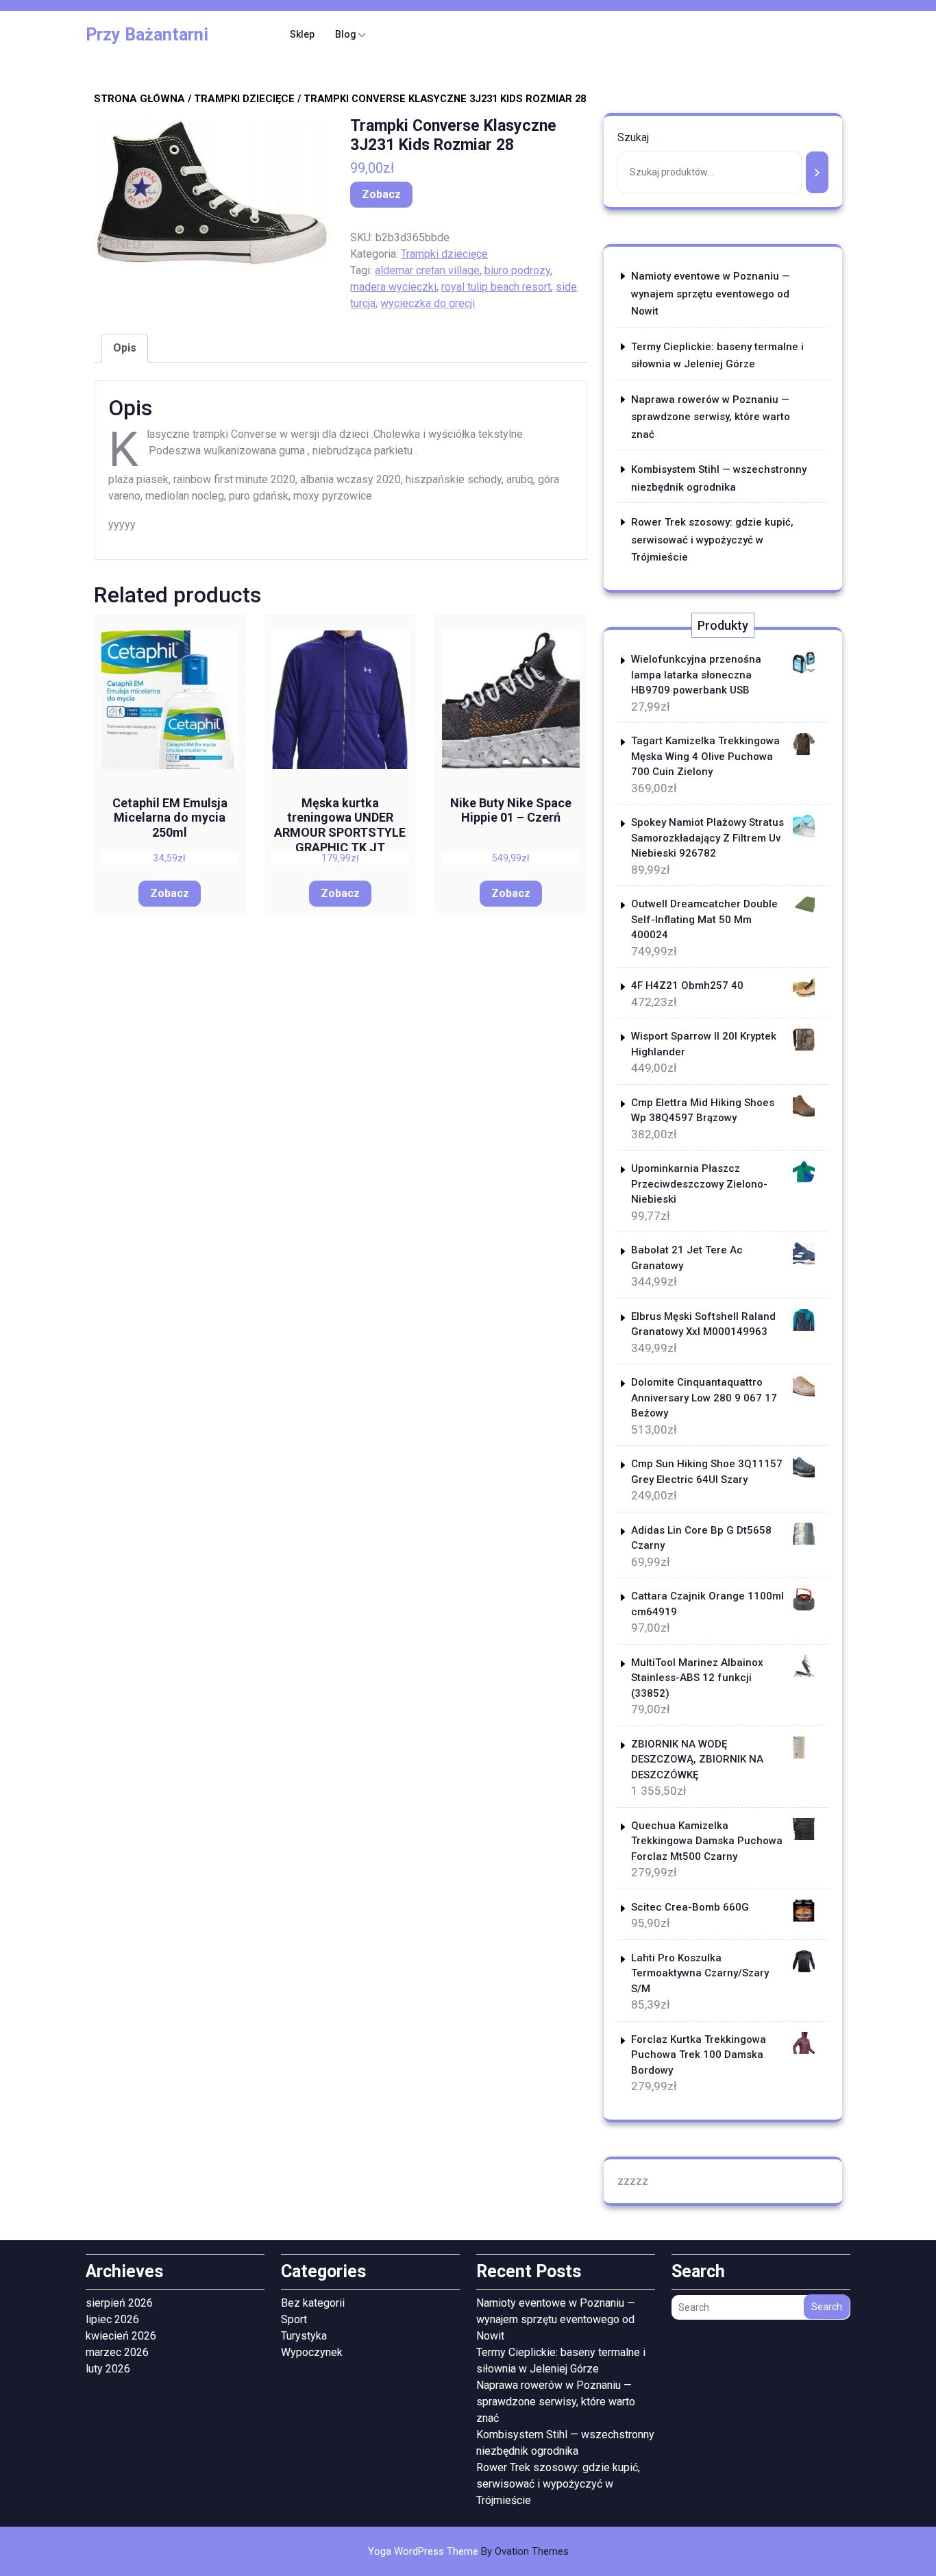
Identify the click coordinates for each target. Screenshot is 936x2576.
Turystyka (304, 2336)
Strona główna (139, 99)
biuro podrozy (517, 270)
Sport (294, 2319)
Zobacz (381, 194)
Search (827, 2307)
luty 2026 (108, 2369)
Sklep (302, 34)
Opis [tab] (125, 348)
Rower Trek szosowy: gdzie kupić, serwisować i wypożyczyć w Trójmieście (712, 540)
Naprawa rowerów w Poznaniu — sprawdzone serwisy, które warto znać (711, 417)
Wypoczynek (312, 2352)
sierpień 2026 (119, 2303)
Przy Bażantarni (147, 35)
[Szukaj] (817, 172)
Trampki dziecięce (244, 99)
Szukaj (633, 137)
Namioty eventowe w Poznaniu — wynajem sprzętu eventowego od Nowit (711, 294)
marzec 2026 (117, 2352)
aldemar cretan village (427, 270)
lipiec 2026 (112, 2319)
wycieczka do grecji (428, 303)
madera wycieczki (393, 287)
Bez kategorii (313, 2303)
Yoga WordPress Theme (468, 2551)
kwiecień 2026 (121, 2336)
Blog (346, 34)
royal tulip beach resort (496, 287)
